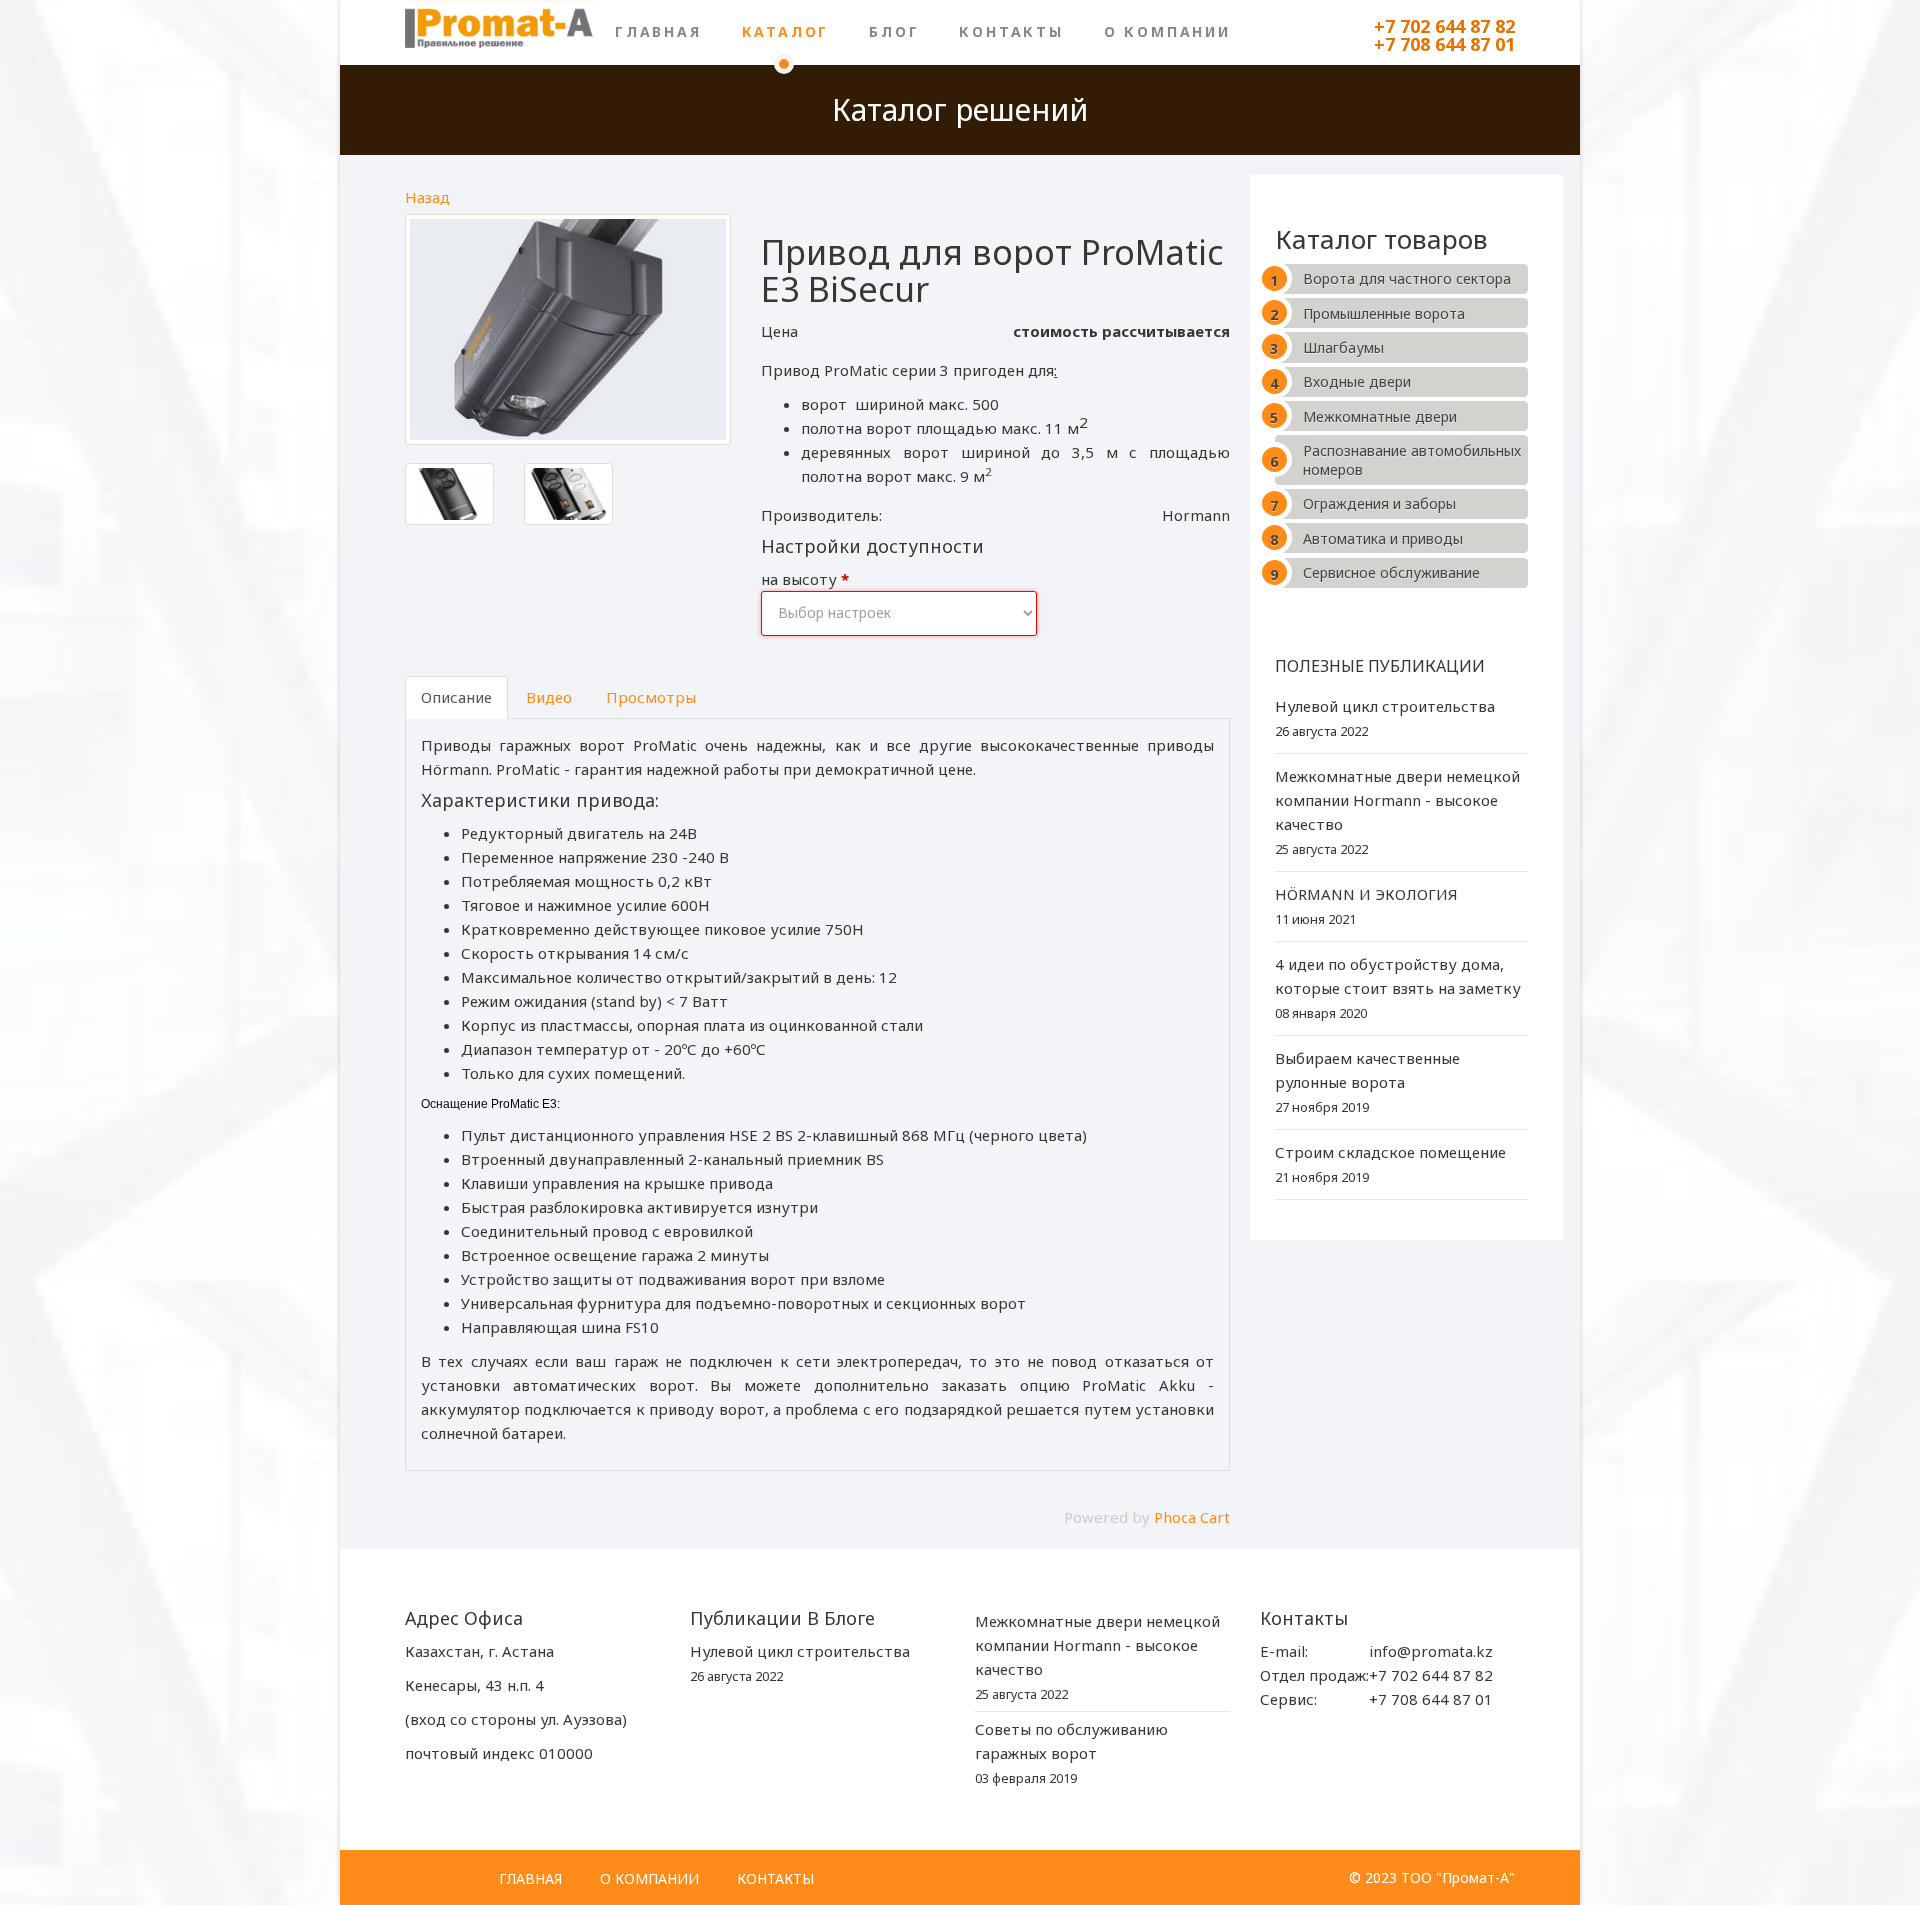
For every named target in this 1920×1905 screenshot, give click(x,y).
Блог (894, 31)
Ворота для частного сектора (1407, 278)
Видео (549, 697)
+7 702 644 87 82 (1444, 26)
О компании (1167, 31)
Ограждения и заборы (1379, 503)
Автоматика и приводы (1383, 538)
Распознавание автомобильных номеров (1412, 460)
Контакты (1011, 31)
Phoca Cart (1192, 1517)
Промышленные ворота (1384, 313)
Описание (456, 697)
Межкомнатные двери (1380, 416)
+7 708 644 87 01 (1444, 44)
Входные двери (1357, 381)
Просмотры (651, 697)
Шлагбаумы (1343, 347)
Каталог (786, 31)
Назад (427, 197)
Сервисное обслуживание (1391, 572)
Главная (658, 31)
